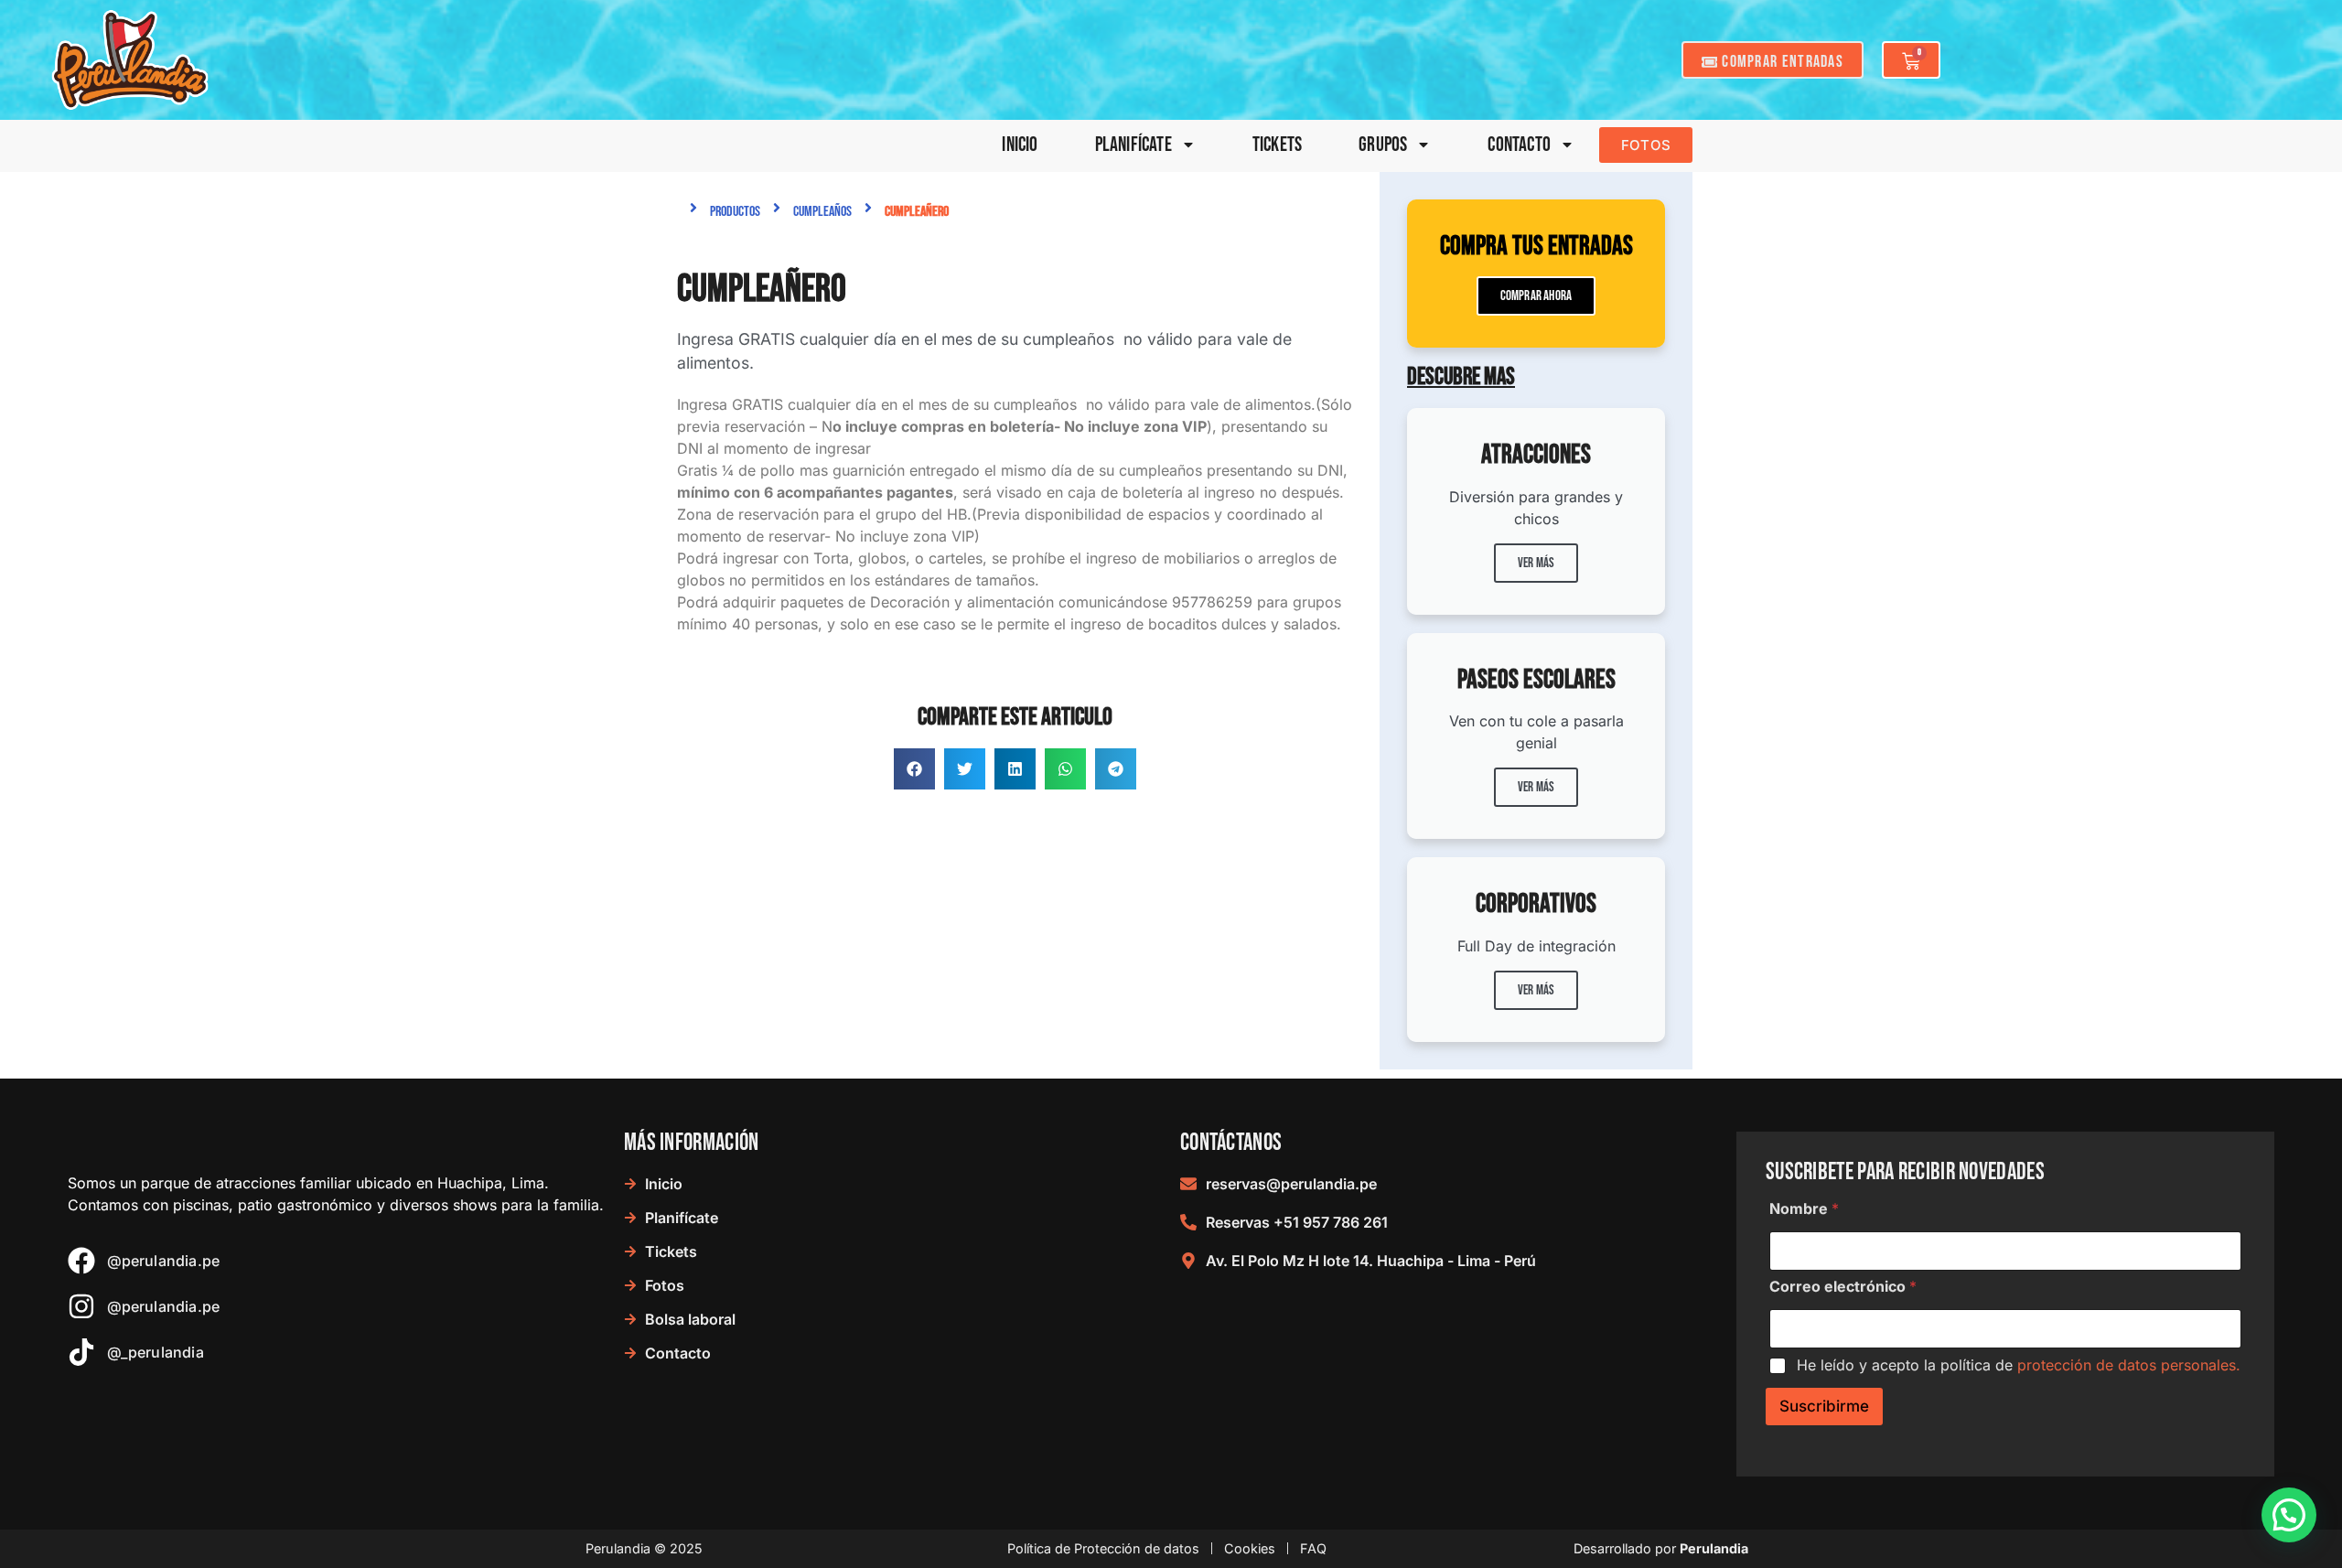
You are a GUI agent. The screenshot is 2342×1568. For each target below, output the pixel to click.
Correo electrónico (1843, 1287)
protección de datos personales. (2129, 1365)
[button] (914, 769)
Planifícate (1133, 145)
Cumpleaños (822, 212)
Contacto (1519, 145)
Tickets (1277, 145)
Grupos (1383, 145)
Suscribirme (1824, 1406)
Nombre (1804, 1209)
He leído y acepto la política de (2019, 1365)
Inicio (1020, 145)
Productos (735, 212)
